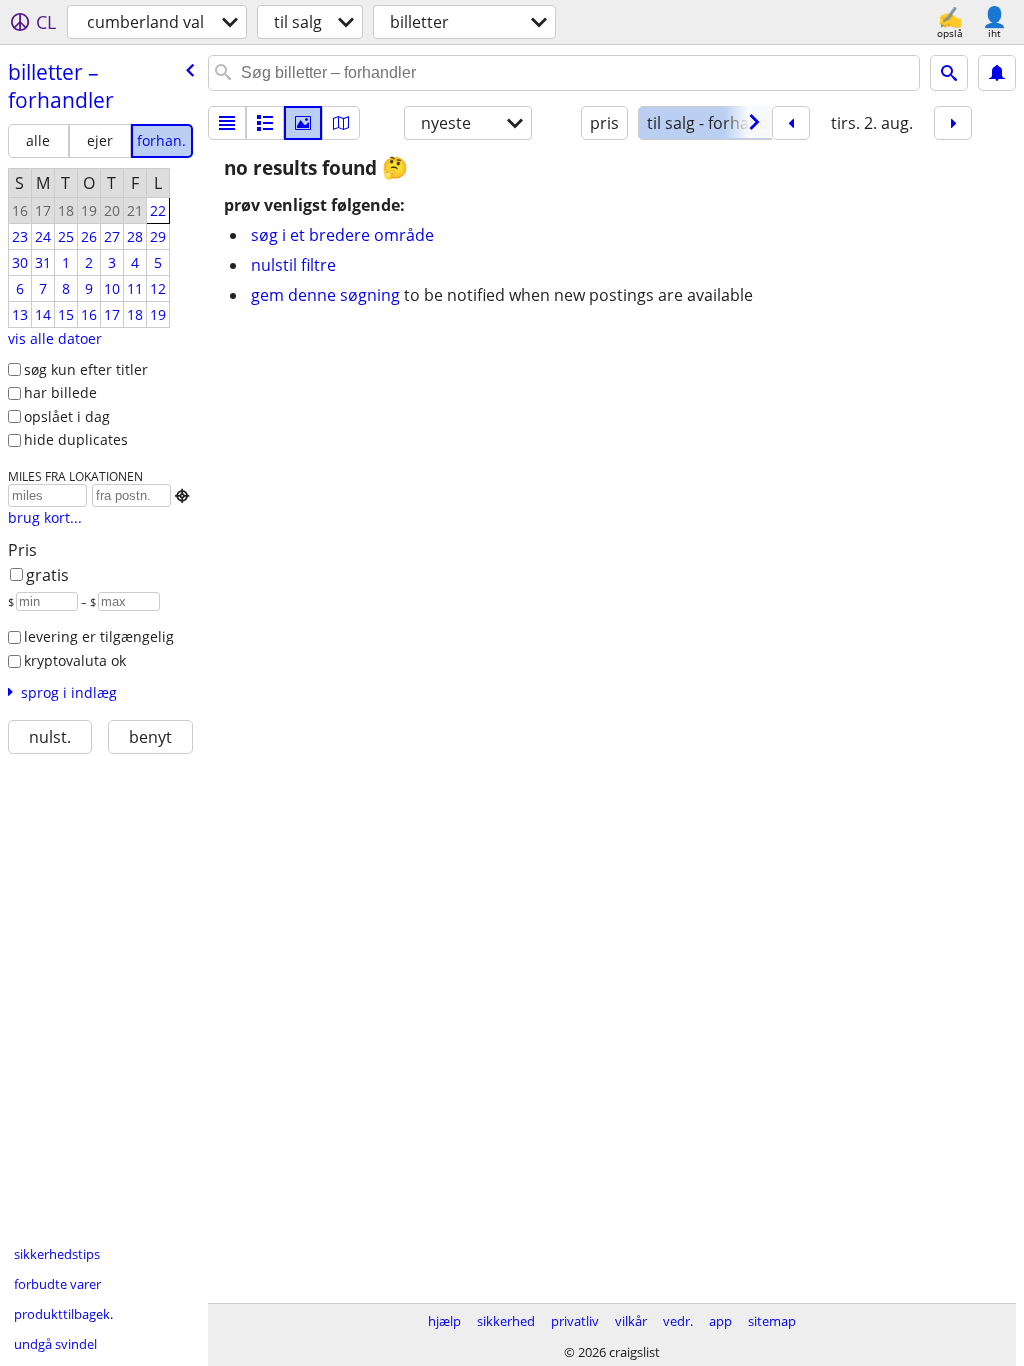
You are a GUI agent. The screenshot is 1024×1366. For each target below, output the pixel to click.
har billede (60, 392)
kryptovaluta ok (75, 660)
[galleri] (303, 123)
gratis (47, 575)
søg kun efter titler (86, 369)
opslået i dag (67, 416)
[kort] (341, 123)
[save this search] (997, 73)
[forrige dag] (791, 123)
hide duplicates (76, 439)
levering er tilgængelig (99, 636)
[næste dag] (953, 123)
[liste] (227, 123)
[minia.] (265, 123)
